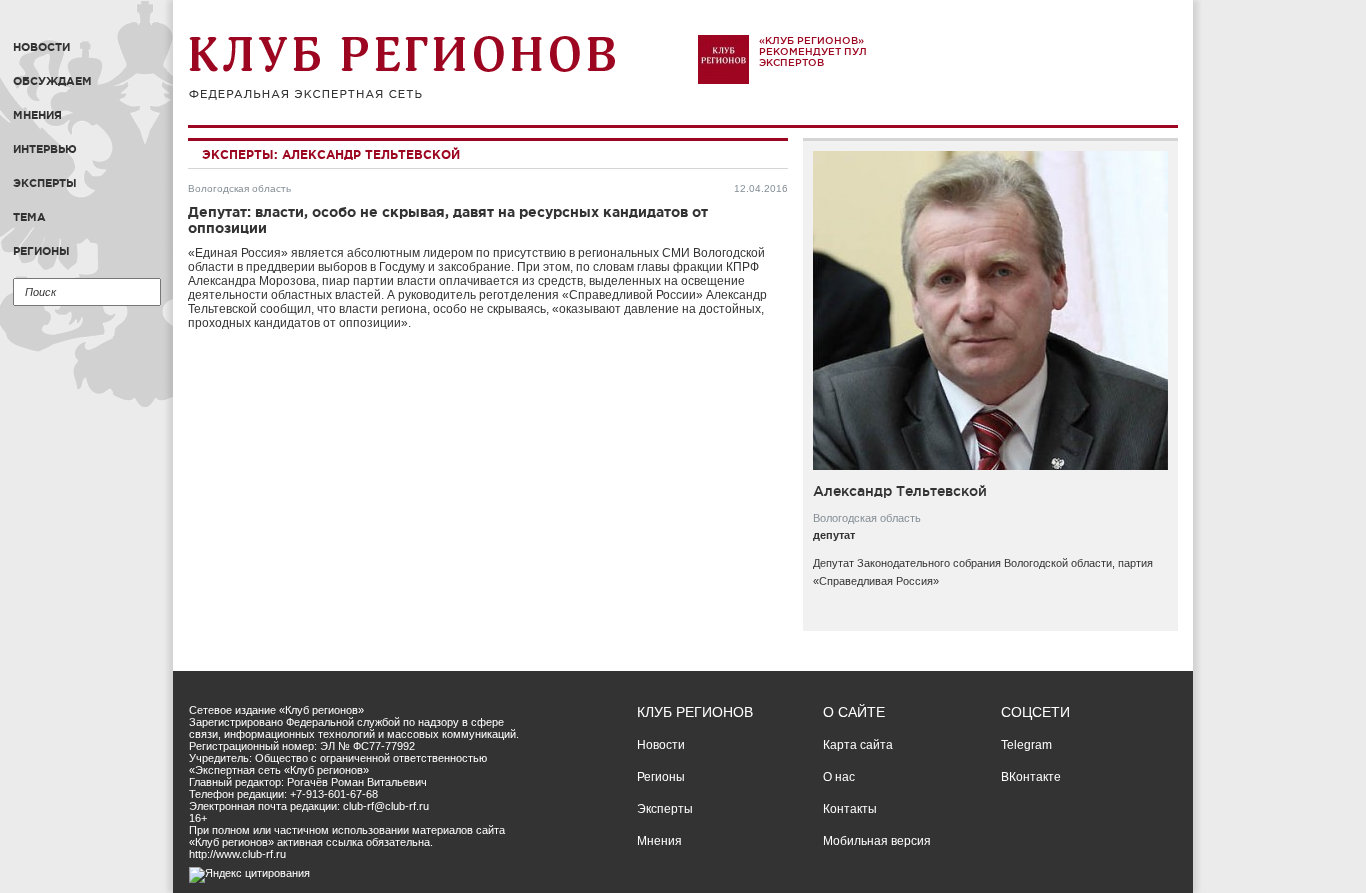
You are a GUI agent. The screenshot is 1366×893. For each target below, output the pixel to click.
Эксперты (45, 183)
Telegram (1026, 745)
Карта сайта (858, 745)
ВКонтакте (1031, 777)
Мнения (37, 115)
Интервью (45, 149)
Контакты (850, 809)
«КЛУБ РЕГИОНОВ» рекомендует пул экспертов (813, 51)
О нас (839, 777)
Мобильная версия (877, 841)
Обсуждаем (52, 81)
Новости (41, 47)
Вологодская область (239, 188)
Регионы (41, 251)
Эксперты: (240, 154)
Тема (29, 217)
